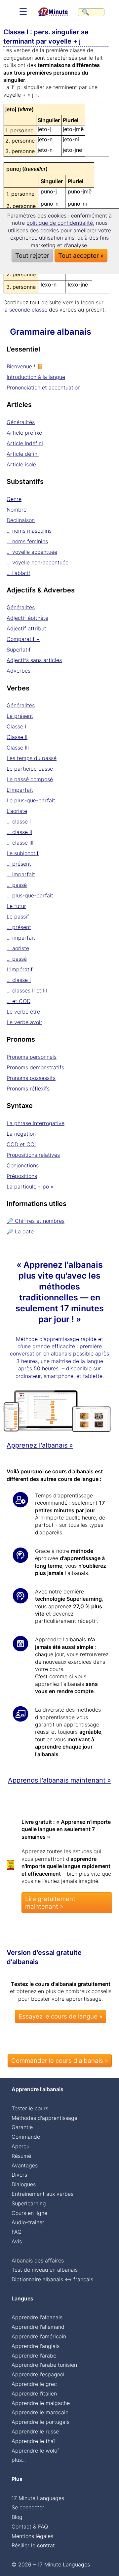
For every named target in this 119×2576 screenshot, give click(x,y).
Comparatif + (23, 639)
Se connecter (28, 2507)
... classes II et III (27, 990)
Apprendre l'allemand (38, 2327)
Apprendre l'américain (39, 2336)
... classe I (19, 821)
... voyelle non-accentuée (38, 562)
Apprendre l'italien (34, 2393)
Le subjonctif (23, 853)
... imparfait (21, 874)
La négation (21, 1134)
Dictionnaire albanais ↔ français (52, 2279)
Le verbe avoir (24, 1022)
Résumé (21, 2156)
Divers (19, 2175)
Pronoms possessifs (31, 1078)
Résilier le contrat (33, 2545)
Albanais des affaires (38, 2260)
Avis (17, 2241)
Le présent (20, 716)
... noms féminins (27, 541)
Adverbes (19, 671)
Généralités (21, 422)
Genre (14, 499)
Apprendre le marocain (40, 2412)
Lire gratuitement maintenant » (50, 1903)
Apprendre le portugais (40, 2422)
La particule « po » (30, 1187)
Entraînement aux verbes (42, 2194)
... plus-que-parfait (30, 895)
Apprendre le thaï (33, 2441)
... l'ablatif (19, 573)
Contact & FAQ (30, 2526)
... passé (17, 885)
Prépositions (22, 1176)
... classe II (19, 832)
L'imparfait (20, 790)
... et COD (19, 1001)
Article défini (23, 454)
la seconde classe (25, 310)
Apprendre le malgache (41, 2403)
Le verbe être (23, 1012)
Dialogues (24, 2184)
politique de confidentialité (60, 223)
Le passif (18, 917)
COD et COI (21, 1144)
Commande (26, 2137)
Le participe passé (30, 769)
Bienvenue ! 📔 (25, 366)
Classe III (18, 748)
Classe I (16, 726)
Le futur (16, 906)
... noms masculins (29, 531)
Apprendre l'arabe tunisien (44, 2365)
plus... (19, 2460)
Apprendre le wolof (35, 2451)
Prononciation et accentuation (44, 387)
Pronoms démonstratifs (35, 1067)
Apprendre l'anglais (36, 2346)
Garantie (22, 2127)
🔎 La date (20, 1231)
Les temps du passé (32, 758)
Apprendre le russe (35, 2431)
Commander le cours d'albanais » (60, 2061)
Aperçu (20, 2146)
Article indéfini (25, 443)
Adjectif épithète (27, 618)
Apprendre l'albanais (37, 2317)
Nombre (17, 510)
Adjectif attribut (26, 628)
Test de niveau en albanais (45, 2270)
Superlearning (29, 2203)
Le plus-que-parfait (31, 800)
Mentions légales (32, 2536)
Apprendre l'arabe (34, 2356)
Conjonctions (23, 1165)
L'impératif (20, 969)
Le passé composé (30, 779)
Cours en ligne (29, 2213)
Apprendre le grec (34, 2384)
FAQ (17, 2232)
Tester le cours (30, 2108)
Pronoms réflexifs (28, 1088)
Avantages (25, 2165)
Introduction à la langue (36, 377)
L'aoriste (17, 811)
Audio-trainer (28, 2222)
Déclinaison (21, 520)
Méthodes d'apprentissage (44, 2118)
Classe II (17, 737)
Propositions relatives (33, 1155)
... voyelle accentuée (32, 552)
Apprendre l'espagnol (38, 2374)
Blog (17, 2517)
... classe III (20, 843)
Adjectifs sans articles (34, 660)
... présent (19, 864)
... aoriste (18, 948)
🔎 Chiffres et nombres (36, 1221)
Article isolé (21, 464)
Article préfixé (24, 433)
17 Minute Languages (38, 2498)
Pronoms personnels (32, 1057)
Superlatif (19, 650)
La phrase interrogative (36, 1123)
